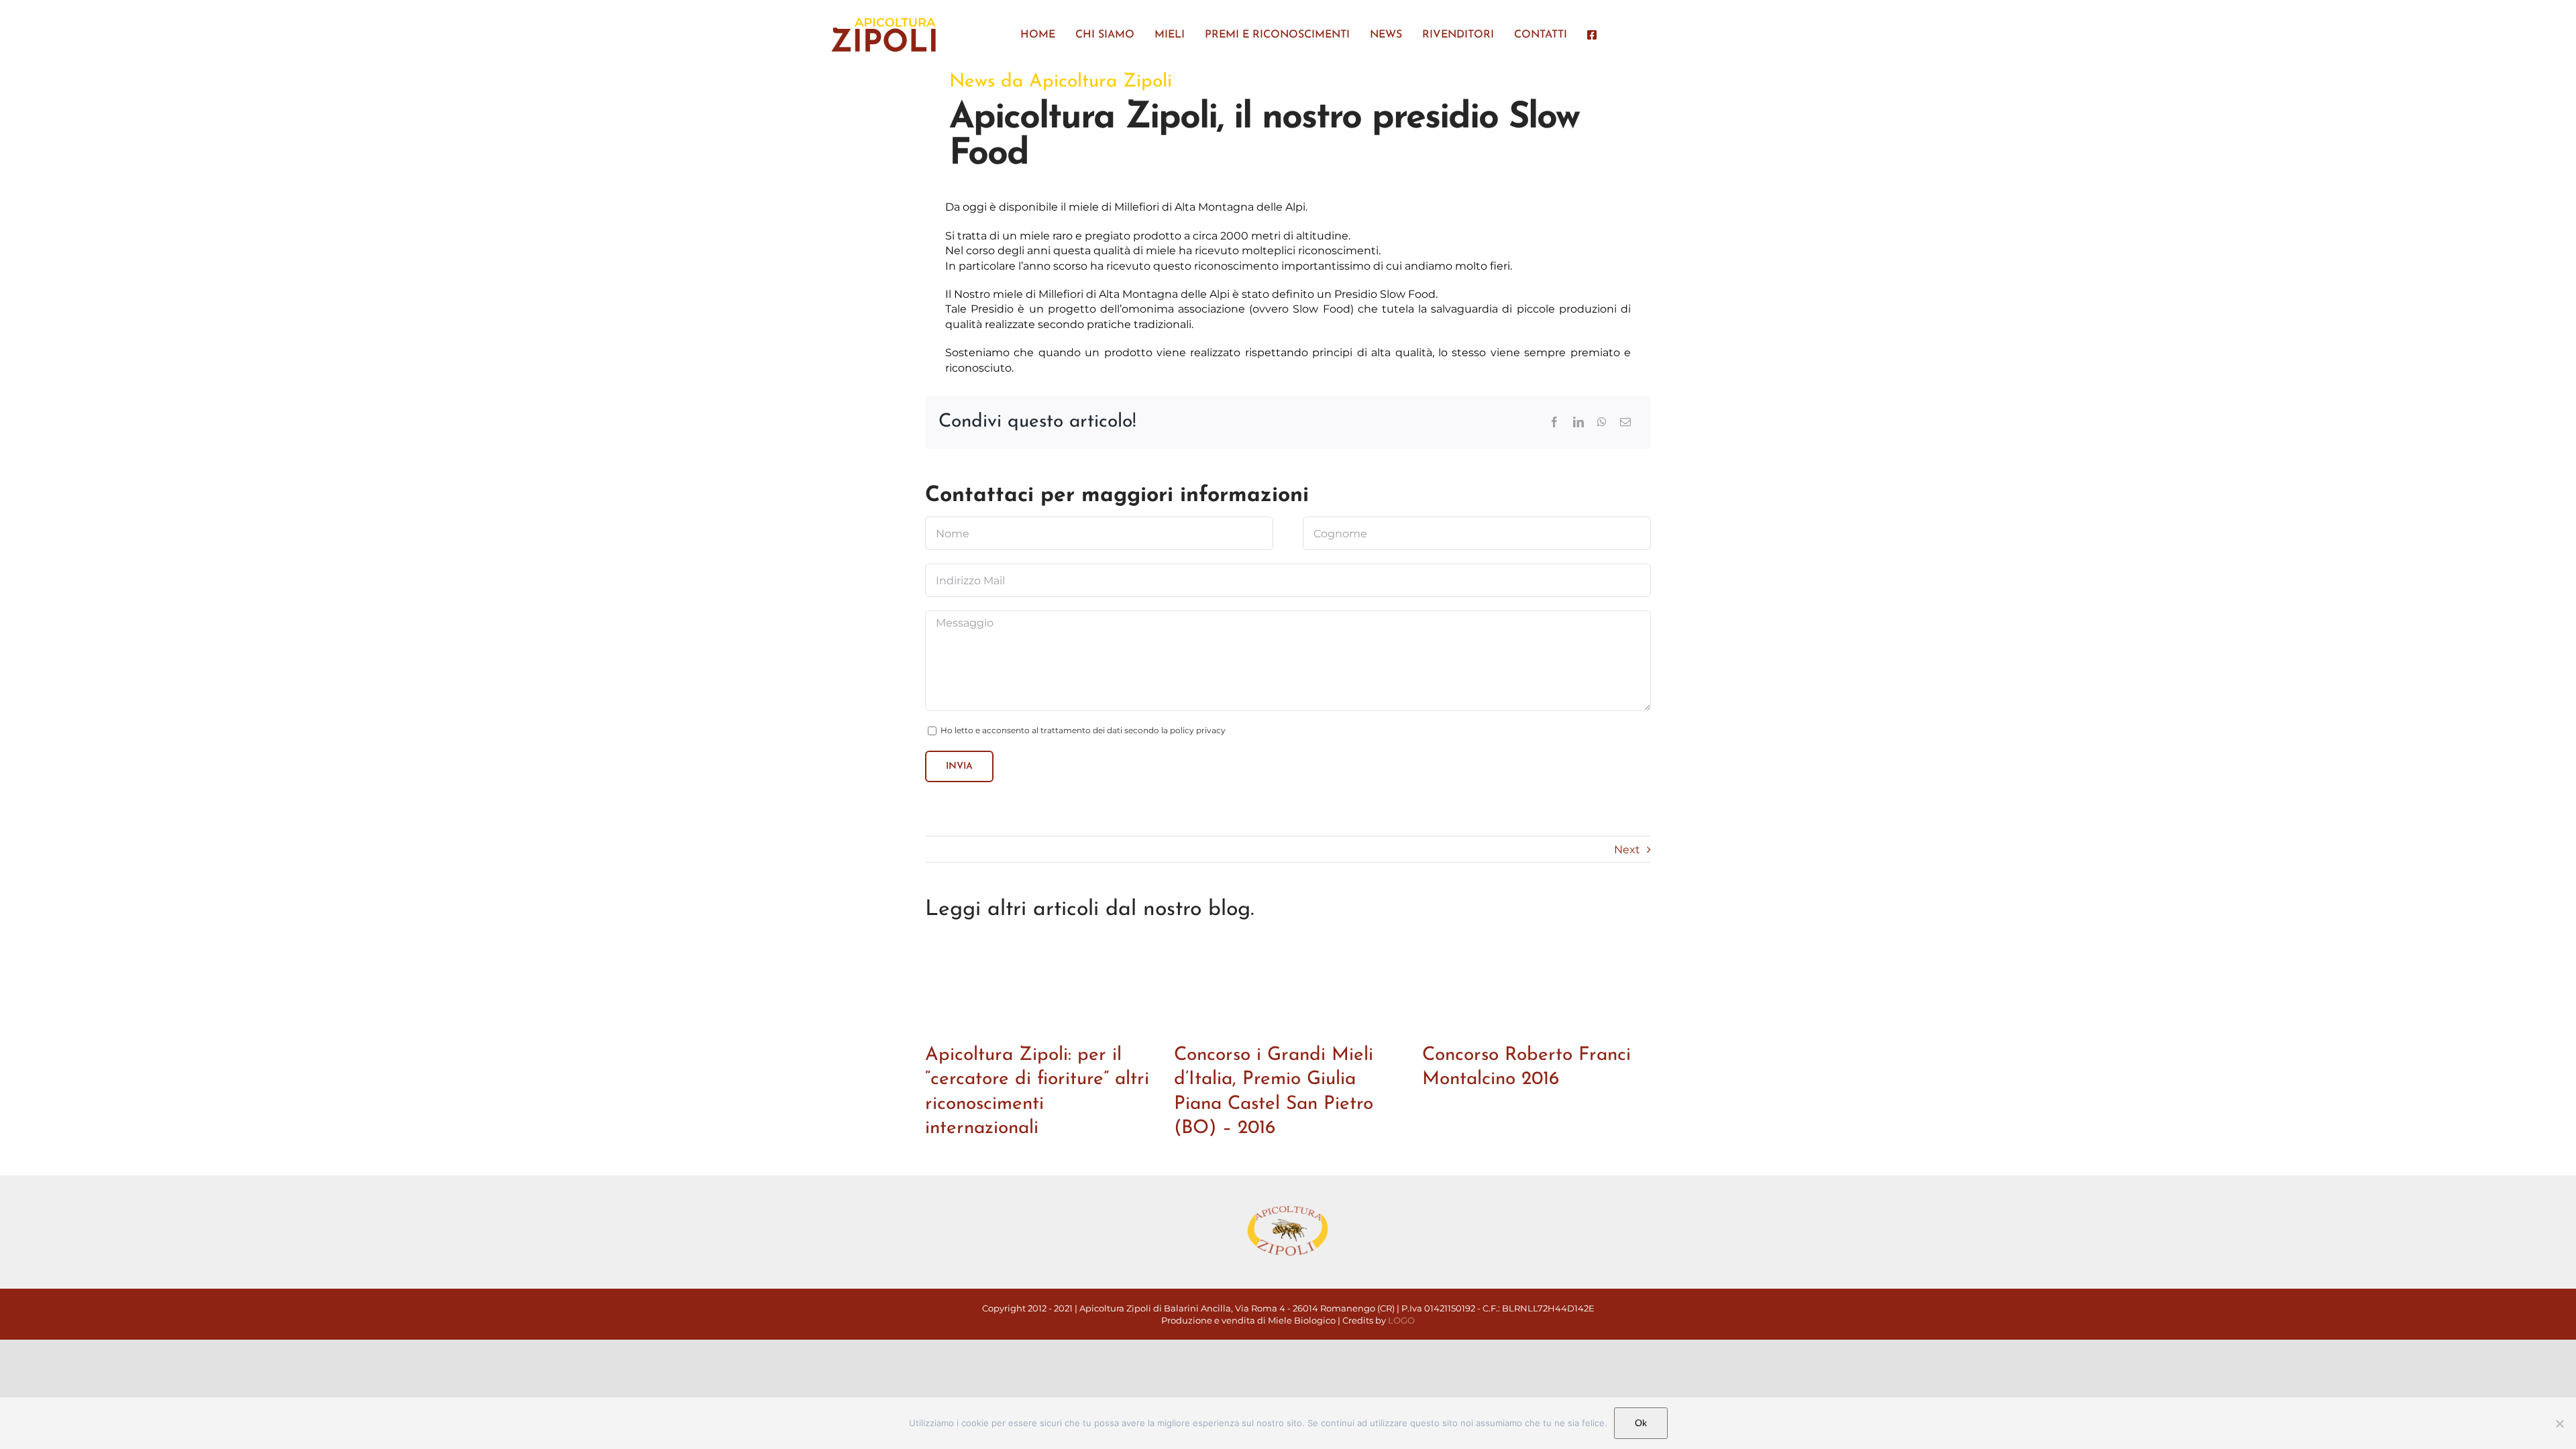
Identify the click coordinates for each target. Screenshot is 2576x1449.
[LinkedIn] (1578, 422)
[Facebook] (1554, 422)
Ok (1641, 1423)
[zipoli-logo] (883, 20)
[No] (2559, 1424)
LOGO (1401, 1320)
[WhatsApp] (1602, 422)
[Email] (1625, 422)
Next (1627, 850)
